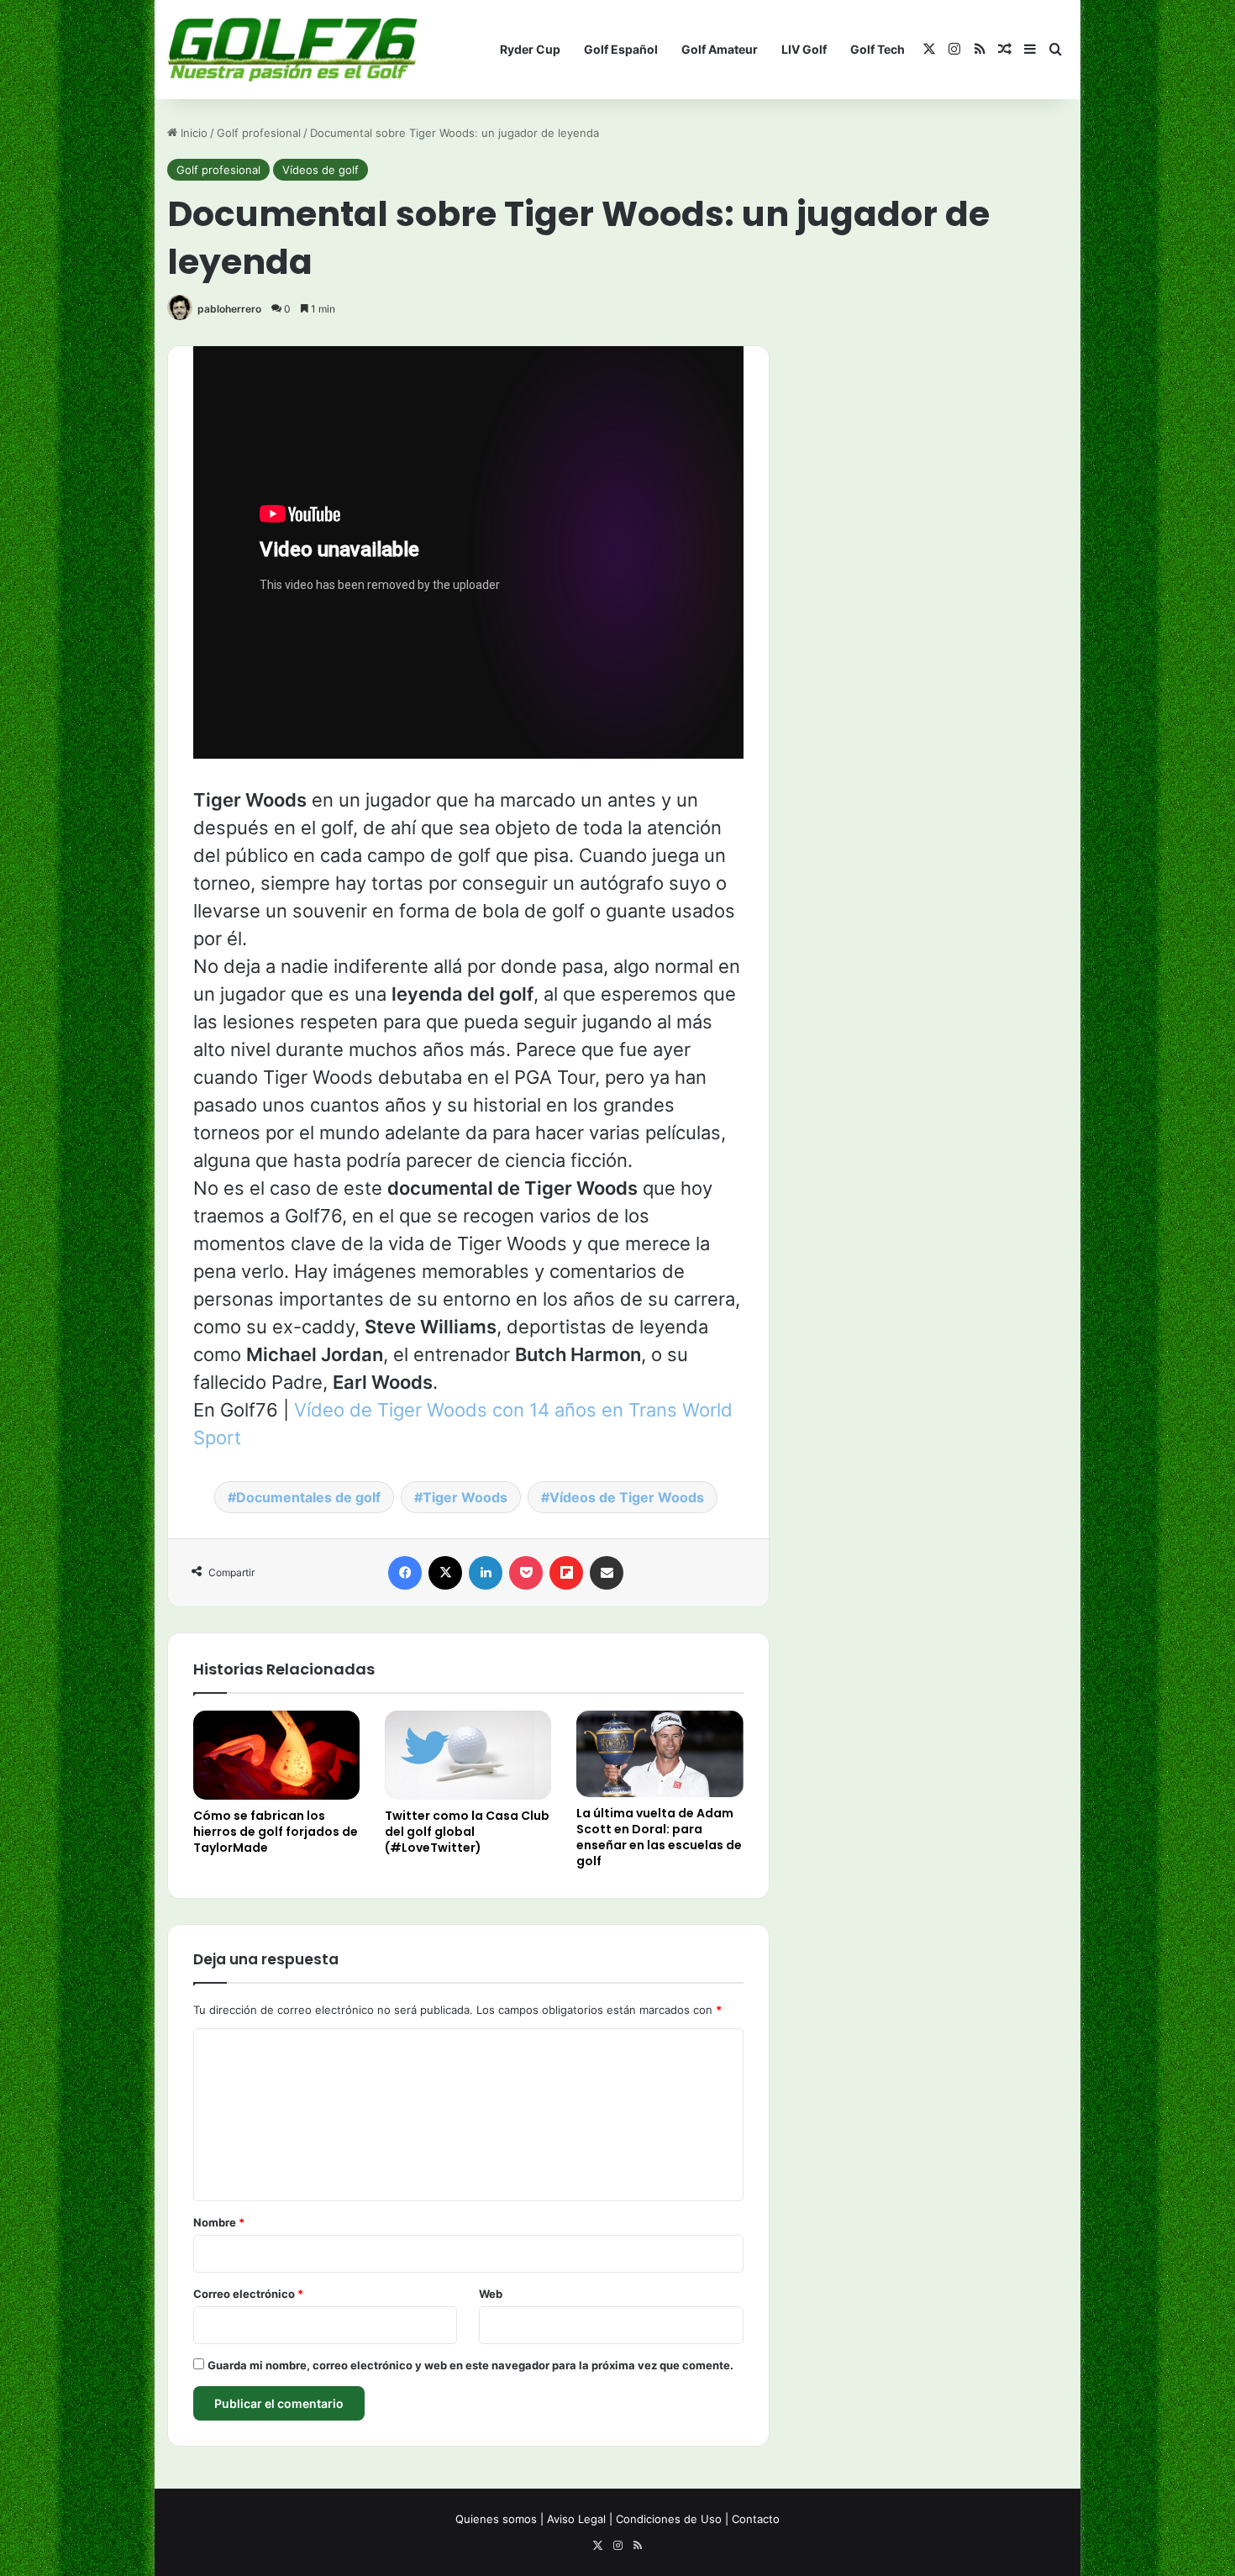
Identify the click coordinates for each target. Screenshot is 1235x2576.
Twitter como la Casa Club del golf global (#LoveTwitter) (467, 1832)
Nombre (219, 2222)
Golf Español (621, 49)
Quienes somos (496, 2519)
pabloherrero (229, 309)
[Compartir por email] (607, 1573)
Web (491, 2294)
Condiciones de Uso (669, 2519)
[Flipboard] (566, 1573)
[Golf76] (292, 50)
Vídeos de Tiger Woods (627, 1497)
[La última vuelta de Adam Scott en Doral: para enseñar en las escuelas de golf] (660, 1753)
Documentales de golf (308, 1497)
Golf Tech (878, 49)
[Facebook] (405, 1573)
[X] (445, 1573)
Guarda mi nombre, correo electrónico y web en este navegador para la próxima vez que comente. (470, 2365)
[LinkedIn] (486, 1573)
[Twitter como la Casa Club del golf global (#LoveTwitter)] (468, 1755)
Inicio (192, 133)
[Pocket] (526, 1573)
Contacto (756, 2519)
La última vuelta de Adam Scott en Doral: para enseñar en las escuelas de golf (659, 1837)
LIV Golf (804, 49)
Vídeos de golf (321, 170)
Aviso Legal (576, 2519)
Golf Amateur (720, 49)
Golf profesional (259, 133)
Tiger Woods (465, 1497)
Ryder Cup (530, 49)
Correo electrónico (248, 2294)
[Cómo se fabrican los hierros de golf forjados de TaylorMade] (276, 1755)
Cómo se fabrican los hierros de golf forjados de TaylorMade (276, 1832)
